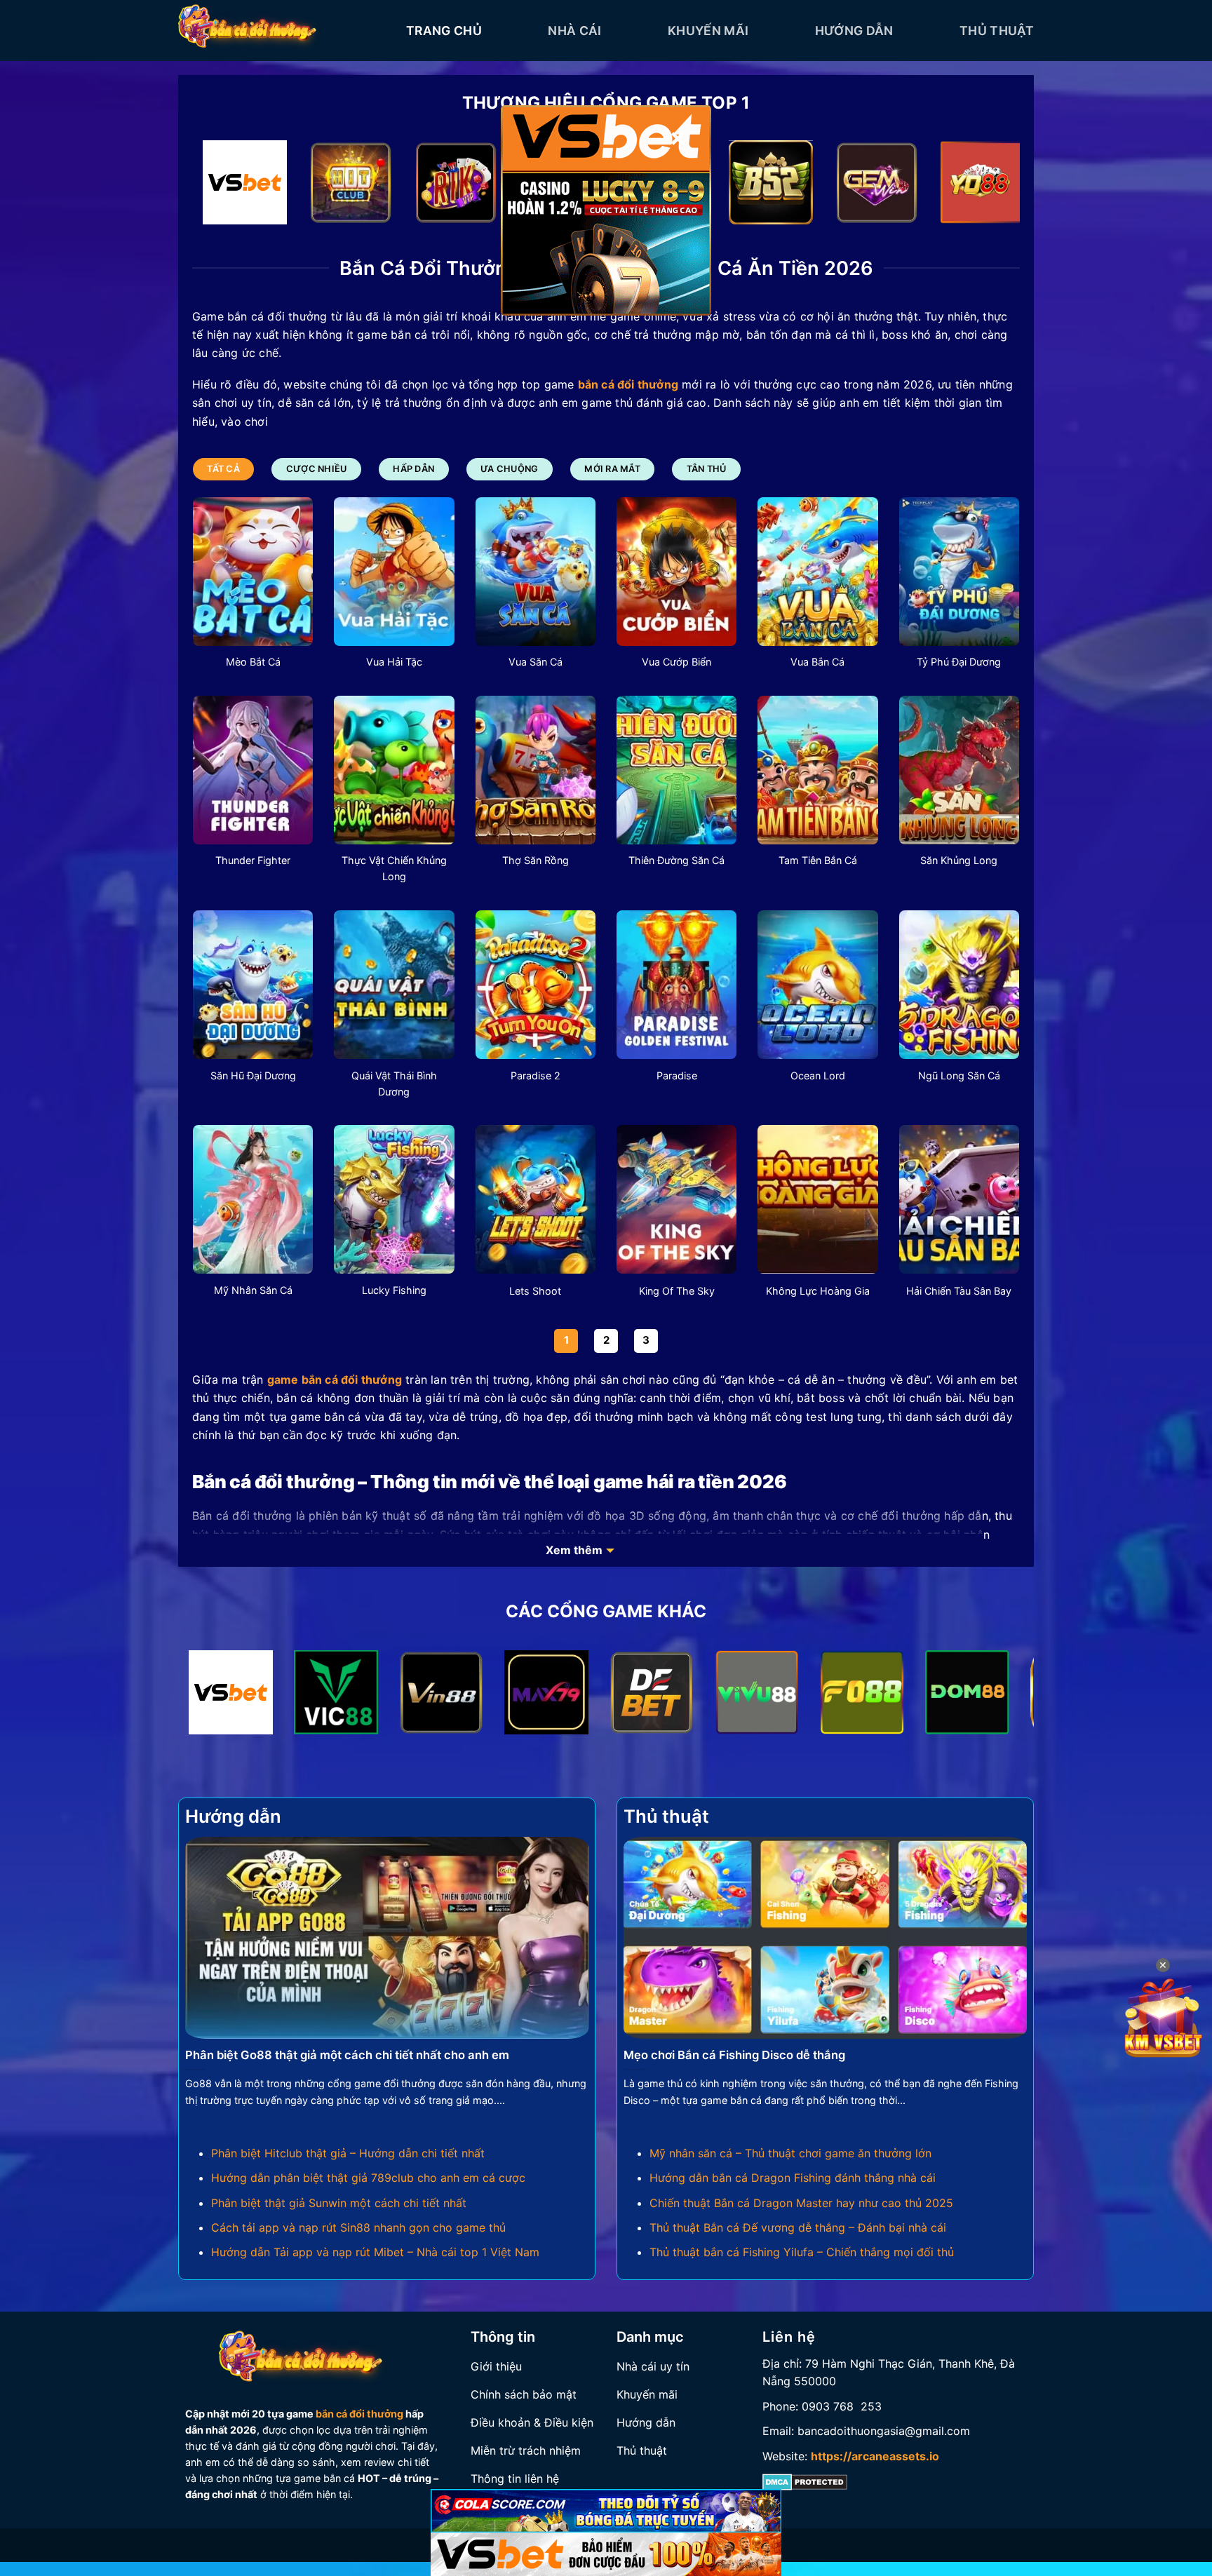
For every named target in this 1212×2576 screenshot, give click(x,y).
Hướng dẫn (854, 31)
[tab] (223, 469)
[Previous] (227, 186)
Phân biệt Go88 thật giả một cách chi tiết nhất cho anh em (347, 2055)
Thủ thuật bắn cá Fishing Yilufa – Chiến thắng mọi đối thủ (802, 2252)
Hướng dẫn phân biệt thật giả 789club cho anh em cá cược (368, 2178)
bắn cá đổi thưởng (359, 2414)
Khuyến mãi (708, 31)
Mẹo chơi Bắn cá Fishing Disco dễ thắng (734, 2055)
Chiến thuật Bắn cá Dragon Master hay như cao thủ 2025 (801, 2203)
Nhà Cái (574, 31)
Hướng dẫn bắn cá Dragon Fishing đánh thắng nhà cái (793, 2178)
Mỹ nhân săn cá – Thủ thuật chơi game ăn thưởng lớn (790, 2153)
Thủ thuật (997, 31)
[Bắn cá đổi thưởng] (282, 31)
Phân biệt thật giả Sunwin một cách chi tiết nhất (339, 2203)
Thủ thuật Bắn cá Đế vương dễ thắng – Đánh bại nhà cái (798, 2227)
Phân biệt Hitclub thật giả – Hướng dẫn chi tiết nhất (348, 2153)
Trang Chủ (444, 31)
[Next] (985, 186)
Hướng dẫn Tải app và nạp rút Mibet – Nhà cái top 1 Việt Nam (375, 2252)
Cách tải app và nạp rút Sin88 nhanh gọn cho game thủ (358, 2227)
